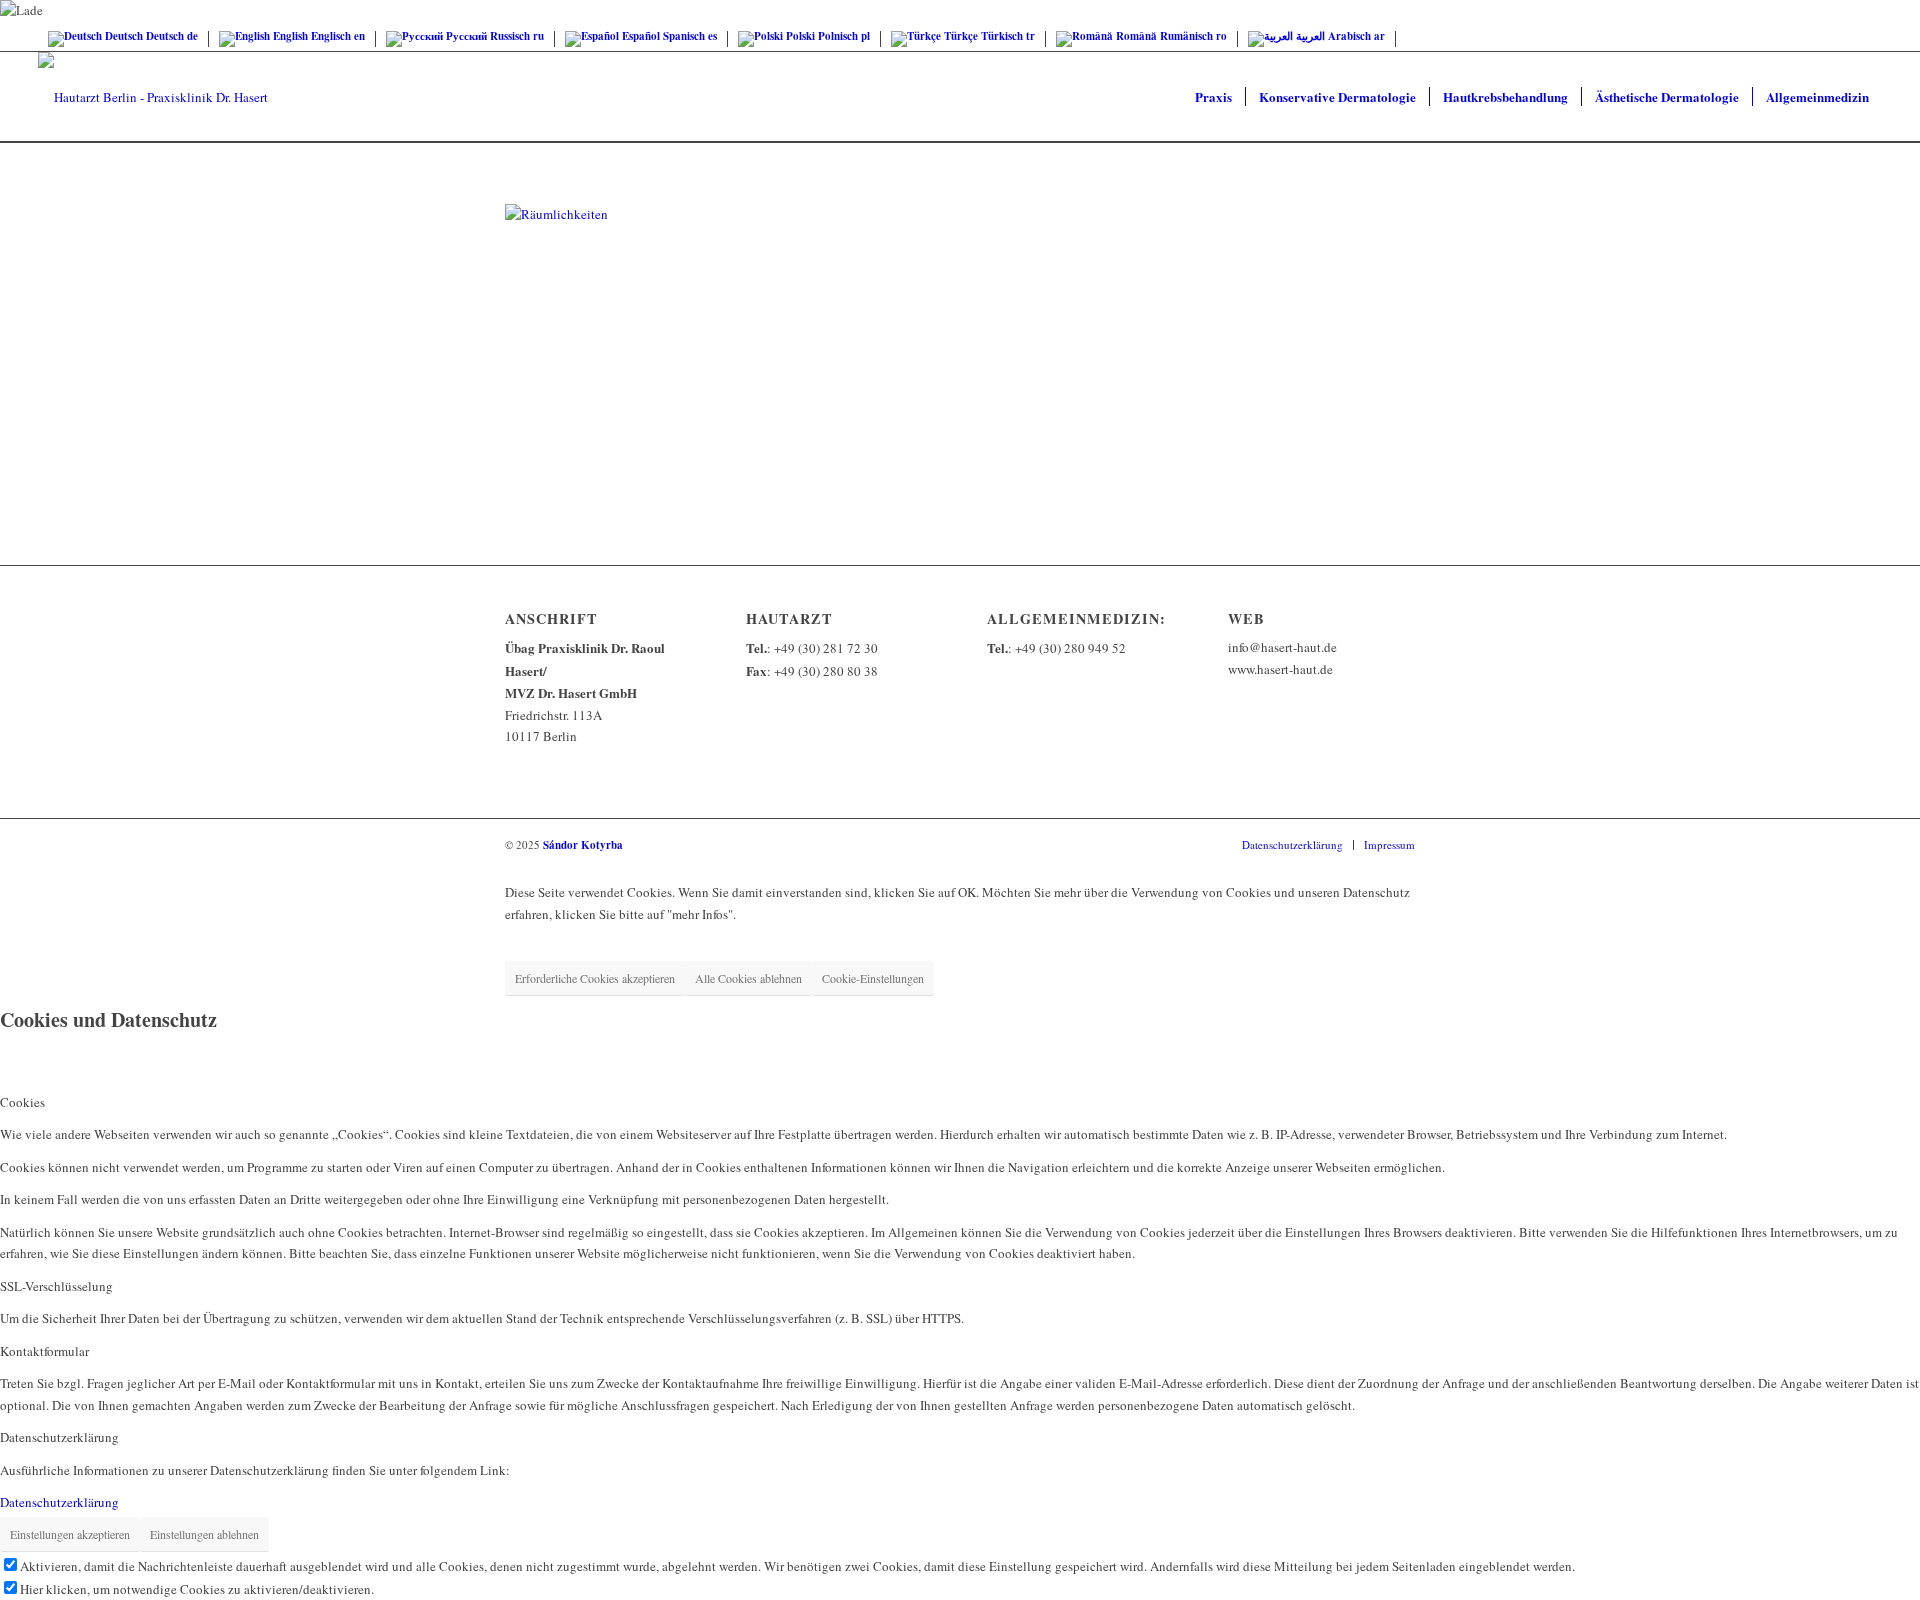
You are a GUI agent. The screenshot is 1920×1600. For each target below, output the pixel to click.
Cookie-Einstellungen (873, 978)
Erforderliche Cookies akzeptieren (595, 978)
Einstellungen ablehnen (204, 1534)
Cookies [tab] (22, 1102)
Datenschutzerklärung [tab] (59, 1437)
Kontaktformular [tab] (44, 1351)
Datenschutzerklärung (59, 1502)
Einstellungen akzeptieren (70, 1534)
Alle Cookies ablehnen (748, 978)
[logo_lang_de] (153, 97)
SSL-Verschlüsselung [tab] (56, 1286)
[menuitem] (1213, 97)
